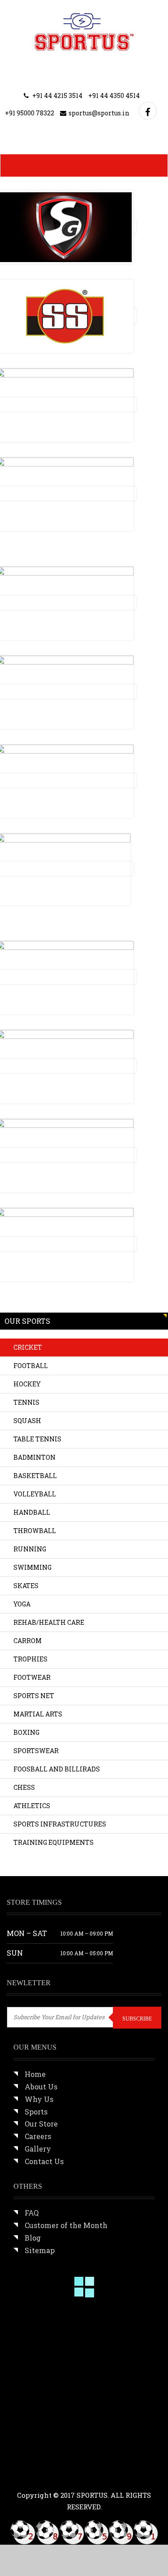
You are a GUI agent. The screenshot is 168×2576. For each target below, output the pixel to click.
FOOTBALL (31, 1366)
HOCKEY (27, 1384)
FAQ (32, 2213)
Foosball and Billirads (57, 1769)
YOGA (22, 1604)
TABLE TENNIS (37, 1439)
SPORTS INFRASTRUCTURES (60, 1824)
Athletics (32, 1806)
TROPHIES (30, 1659)
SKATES (26, 1586)
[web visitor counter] (84, 2532)
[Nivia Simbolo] (35, 2381)
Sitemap (40, 2250)
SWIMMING (32, 1567)
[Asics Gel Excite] (91, 2381)
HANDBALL (32, 1512)
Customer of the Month (66, 2225)
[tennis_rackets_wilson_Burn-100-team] (91, 2326)
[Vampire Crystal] (35, 2438)
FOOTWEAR (32, 1677)
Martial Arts (38, 1714)
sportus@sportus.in (99, 113)
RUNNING (30, 1549)
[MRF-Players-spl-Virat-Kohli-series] (35, 2326)
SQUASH (27, 1421)
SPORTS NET (34, 1696)
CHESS (24, 1787)
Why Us (39, 2099)
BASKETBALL (35, 1476)
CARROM (28, 1641)
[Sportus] (84, 32)
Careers (38, 2136)
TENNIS (26, 1402)
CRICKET (28, 1347)
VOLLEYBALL (35, 1494)
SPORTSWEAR (36, 1751)
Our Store (41, 2124)
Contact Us (44, 2161)
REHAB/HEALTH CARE (49, 1622)
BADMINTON (34, 1457)
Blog (33, 2238)
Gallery (38, 2149)
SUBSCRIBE (137, 2019)
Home (35, 2074)
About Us (41, 2087)
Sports (36, 2112)
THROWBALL (35, 1531)
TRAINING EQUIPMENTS (54, 1842)
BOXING (26, 1732)
